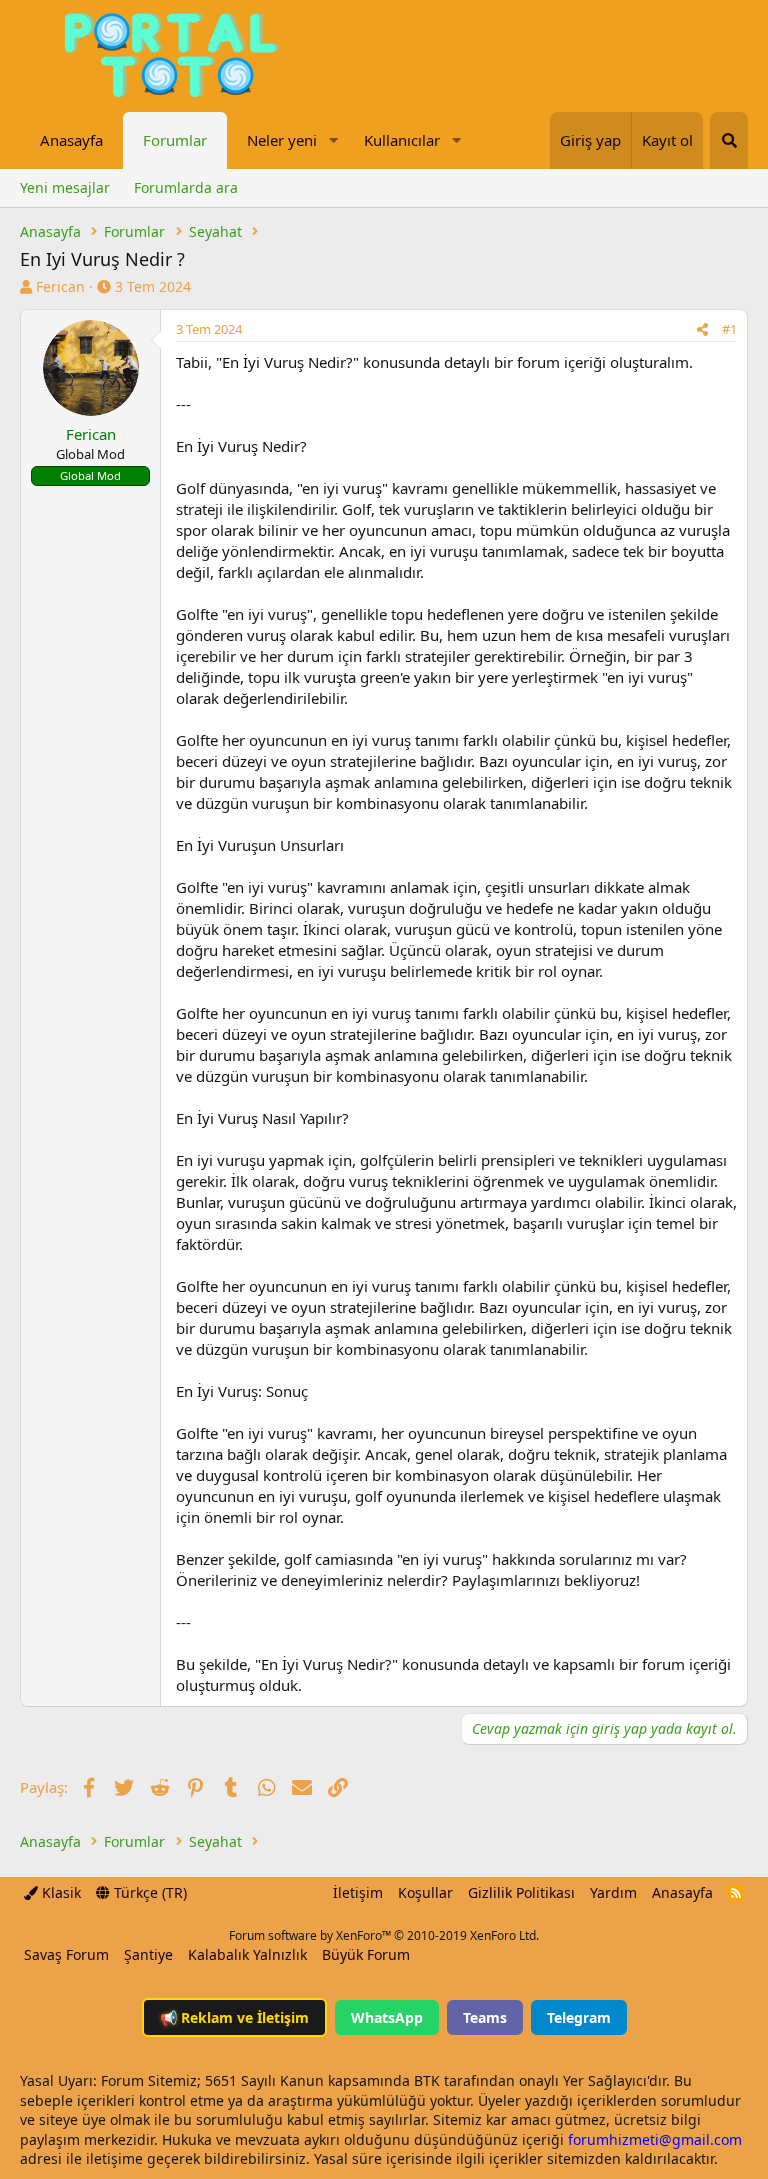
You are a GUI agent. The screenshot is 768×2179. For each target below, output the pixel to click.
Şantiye (148, 1954)
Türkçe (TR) (148, 1892)
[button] (333, 140)
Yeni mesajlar (65, 187)
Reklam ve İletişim (234, 2017)
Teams (485, 2017)
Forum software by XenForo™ (384, 1935)
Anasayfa (71, 140)
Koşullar (425, 1892)
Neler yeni (282, 140)
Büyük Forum (366, 1954)
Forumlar (175, 140)
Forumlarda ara (186, 187)
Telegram (579, 2017)
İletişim (358, 1892)
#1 (729, 329)
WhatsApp (387, 2017)
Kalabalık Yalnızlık (247, 1954)
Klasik (59, 1892)
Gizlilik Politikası (521, 1892)
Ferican (60, 286)
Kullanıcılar (402, 140)
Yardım (613, 1892)
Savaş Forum (66, 1954)
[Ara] (729, 140)
